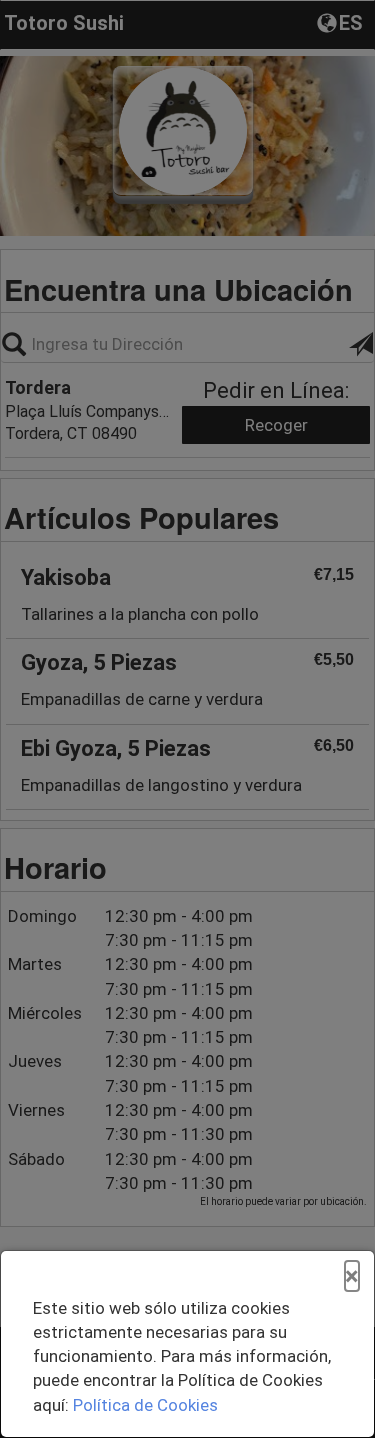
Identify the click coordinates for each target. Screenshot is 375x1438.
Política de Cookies (145, 1405)
